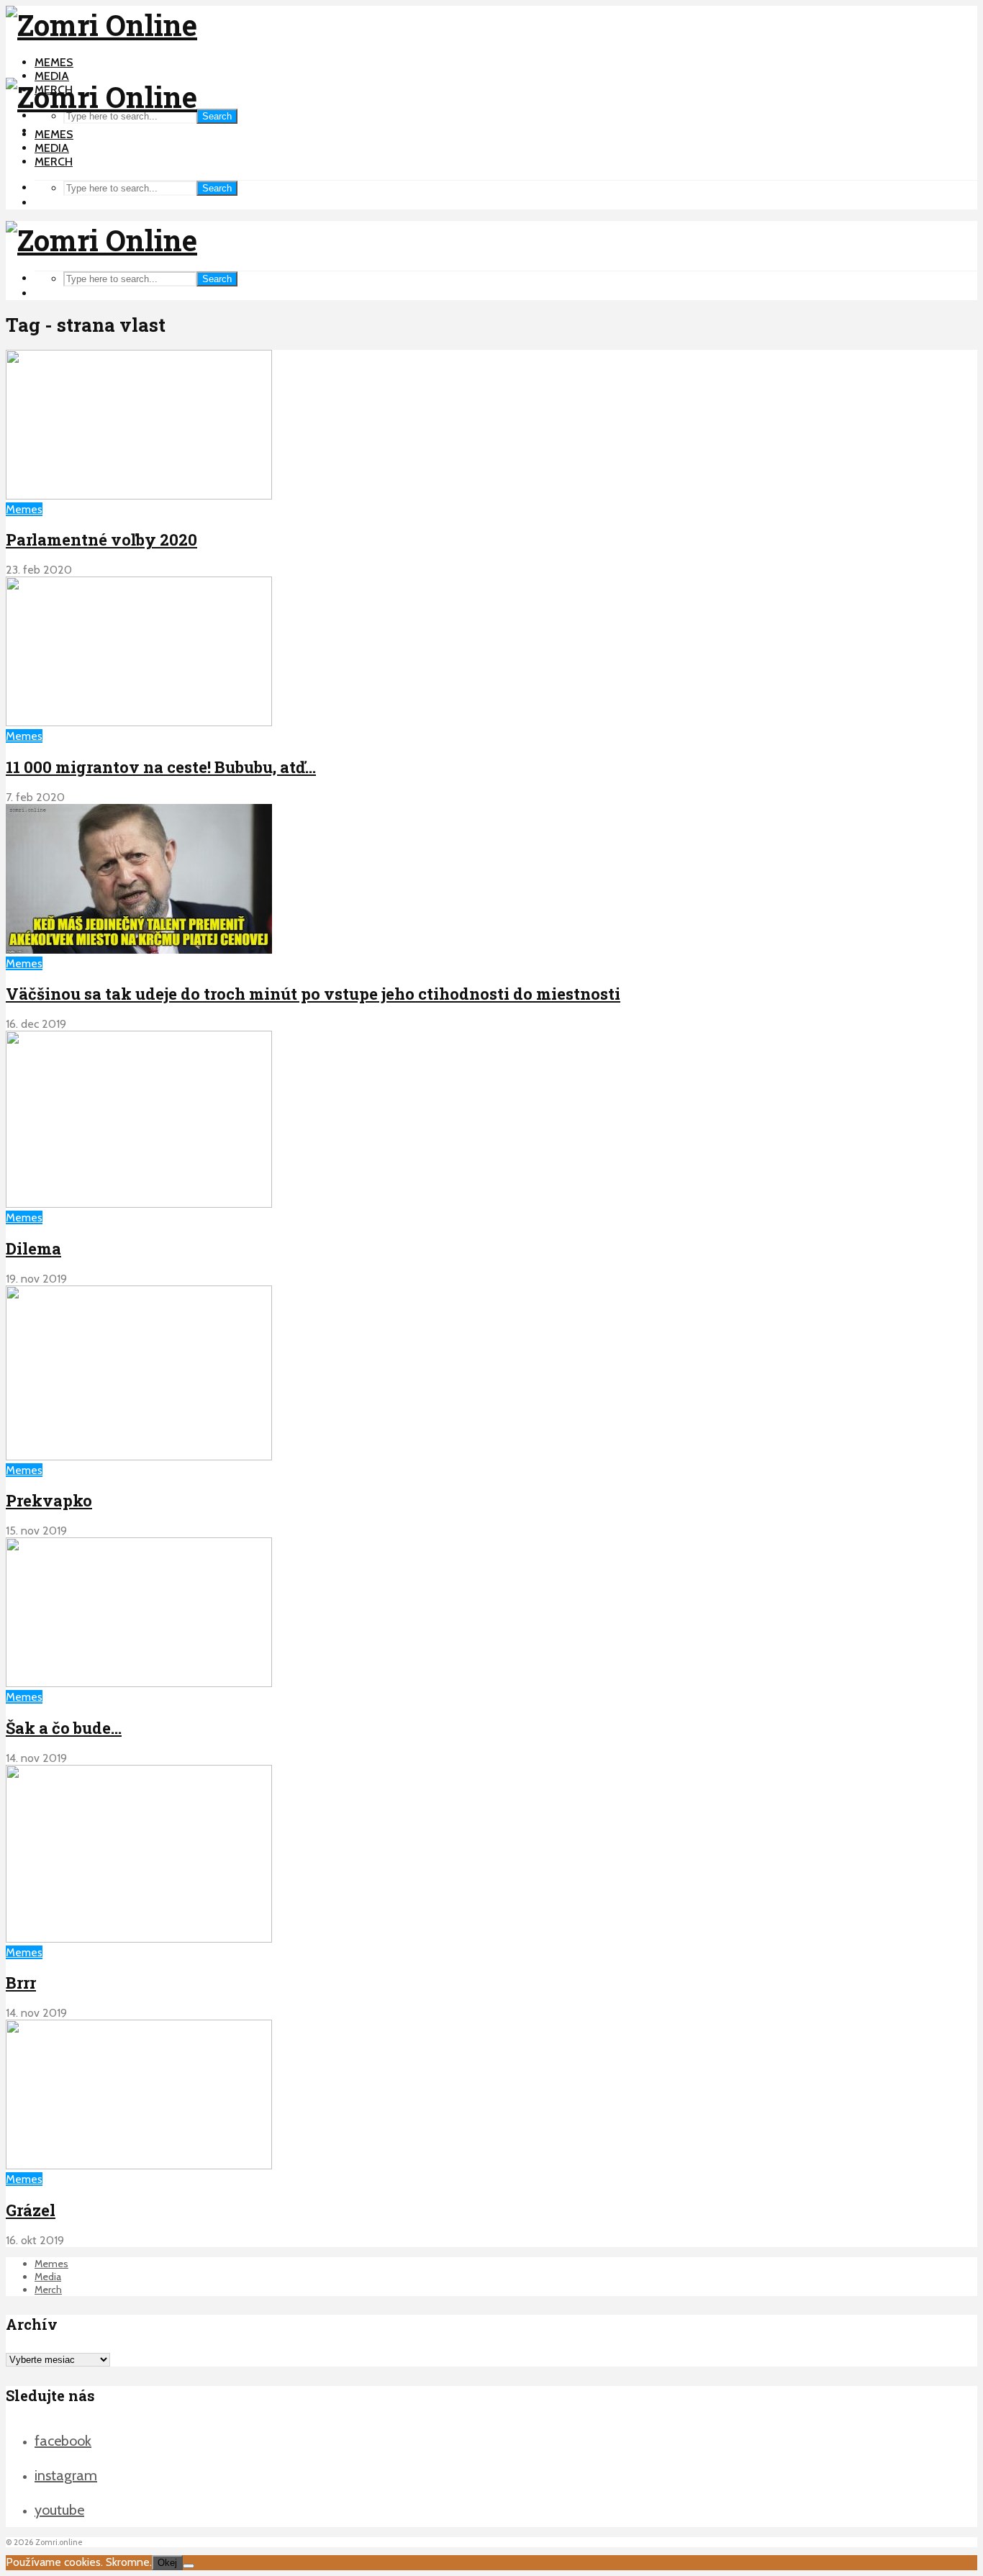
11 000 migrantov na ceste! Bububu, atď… (161, 767)
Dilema (33, 1248)
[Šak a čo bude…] (139, 1683)
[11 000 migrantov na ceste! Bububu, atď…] (139, 722)
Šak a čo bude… (64, 1728)
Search (217, 116)
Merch (54, 162)
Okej (167, 2563)
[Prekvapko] (139, 1456)
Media (52, 76)
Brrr (21, 1983)
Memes (54, 62)
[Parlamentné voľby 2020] (139, 496)
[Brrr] (139, 1939)
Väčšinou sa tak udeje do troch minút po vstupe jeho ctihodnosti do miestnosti (313, 994)
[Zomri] (189, 2566)
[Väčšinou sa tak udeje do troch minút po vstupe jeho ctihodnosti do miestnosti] (139, 950)
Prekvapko (49, 1500)
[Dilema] (139, 1204)
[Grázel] (139, 2165)
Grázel (31, 2210)
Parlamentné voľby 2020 (101, 539)
